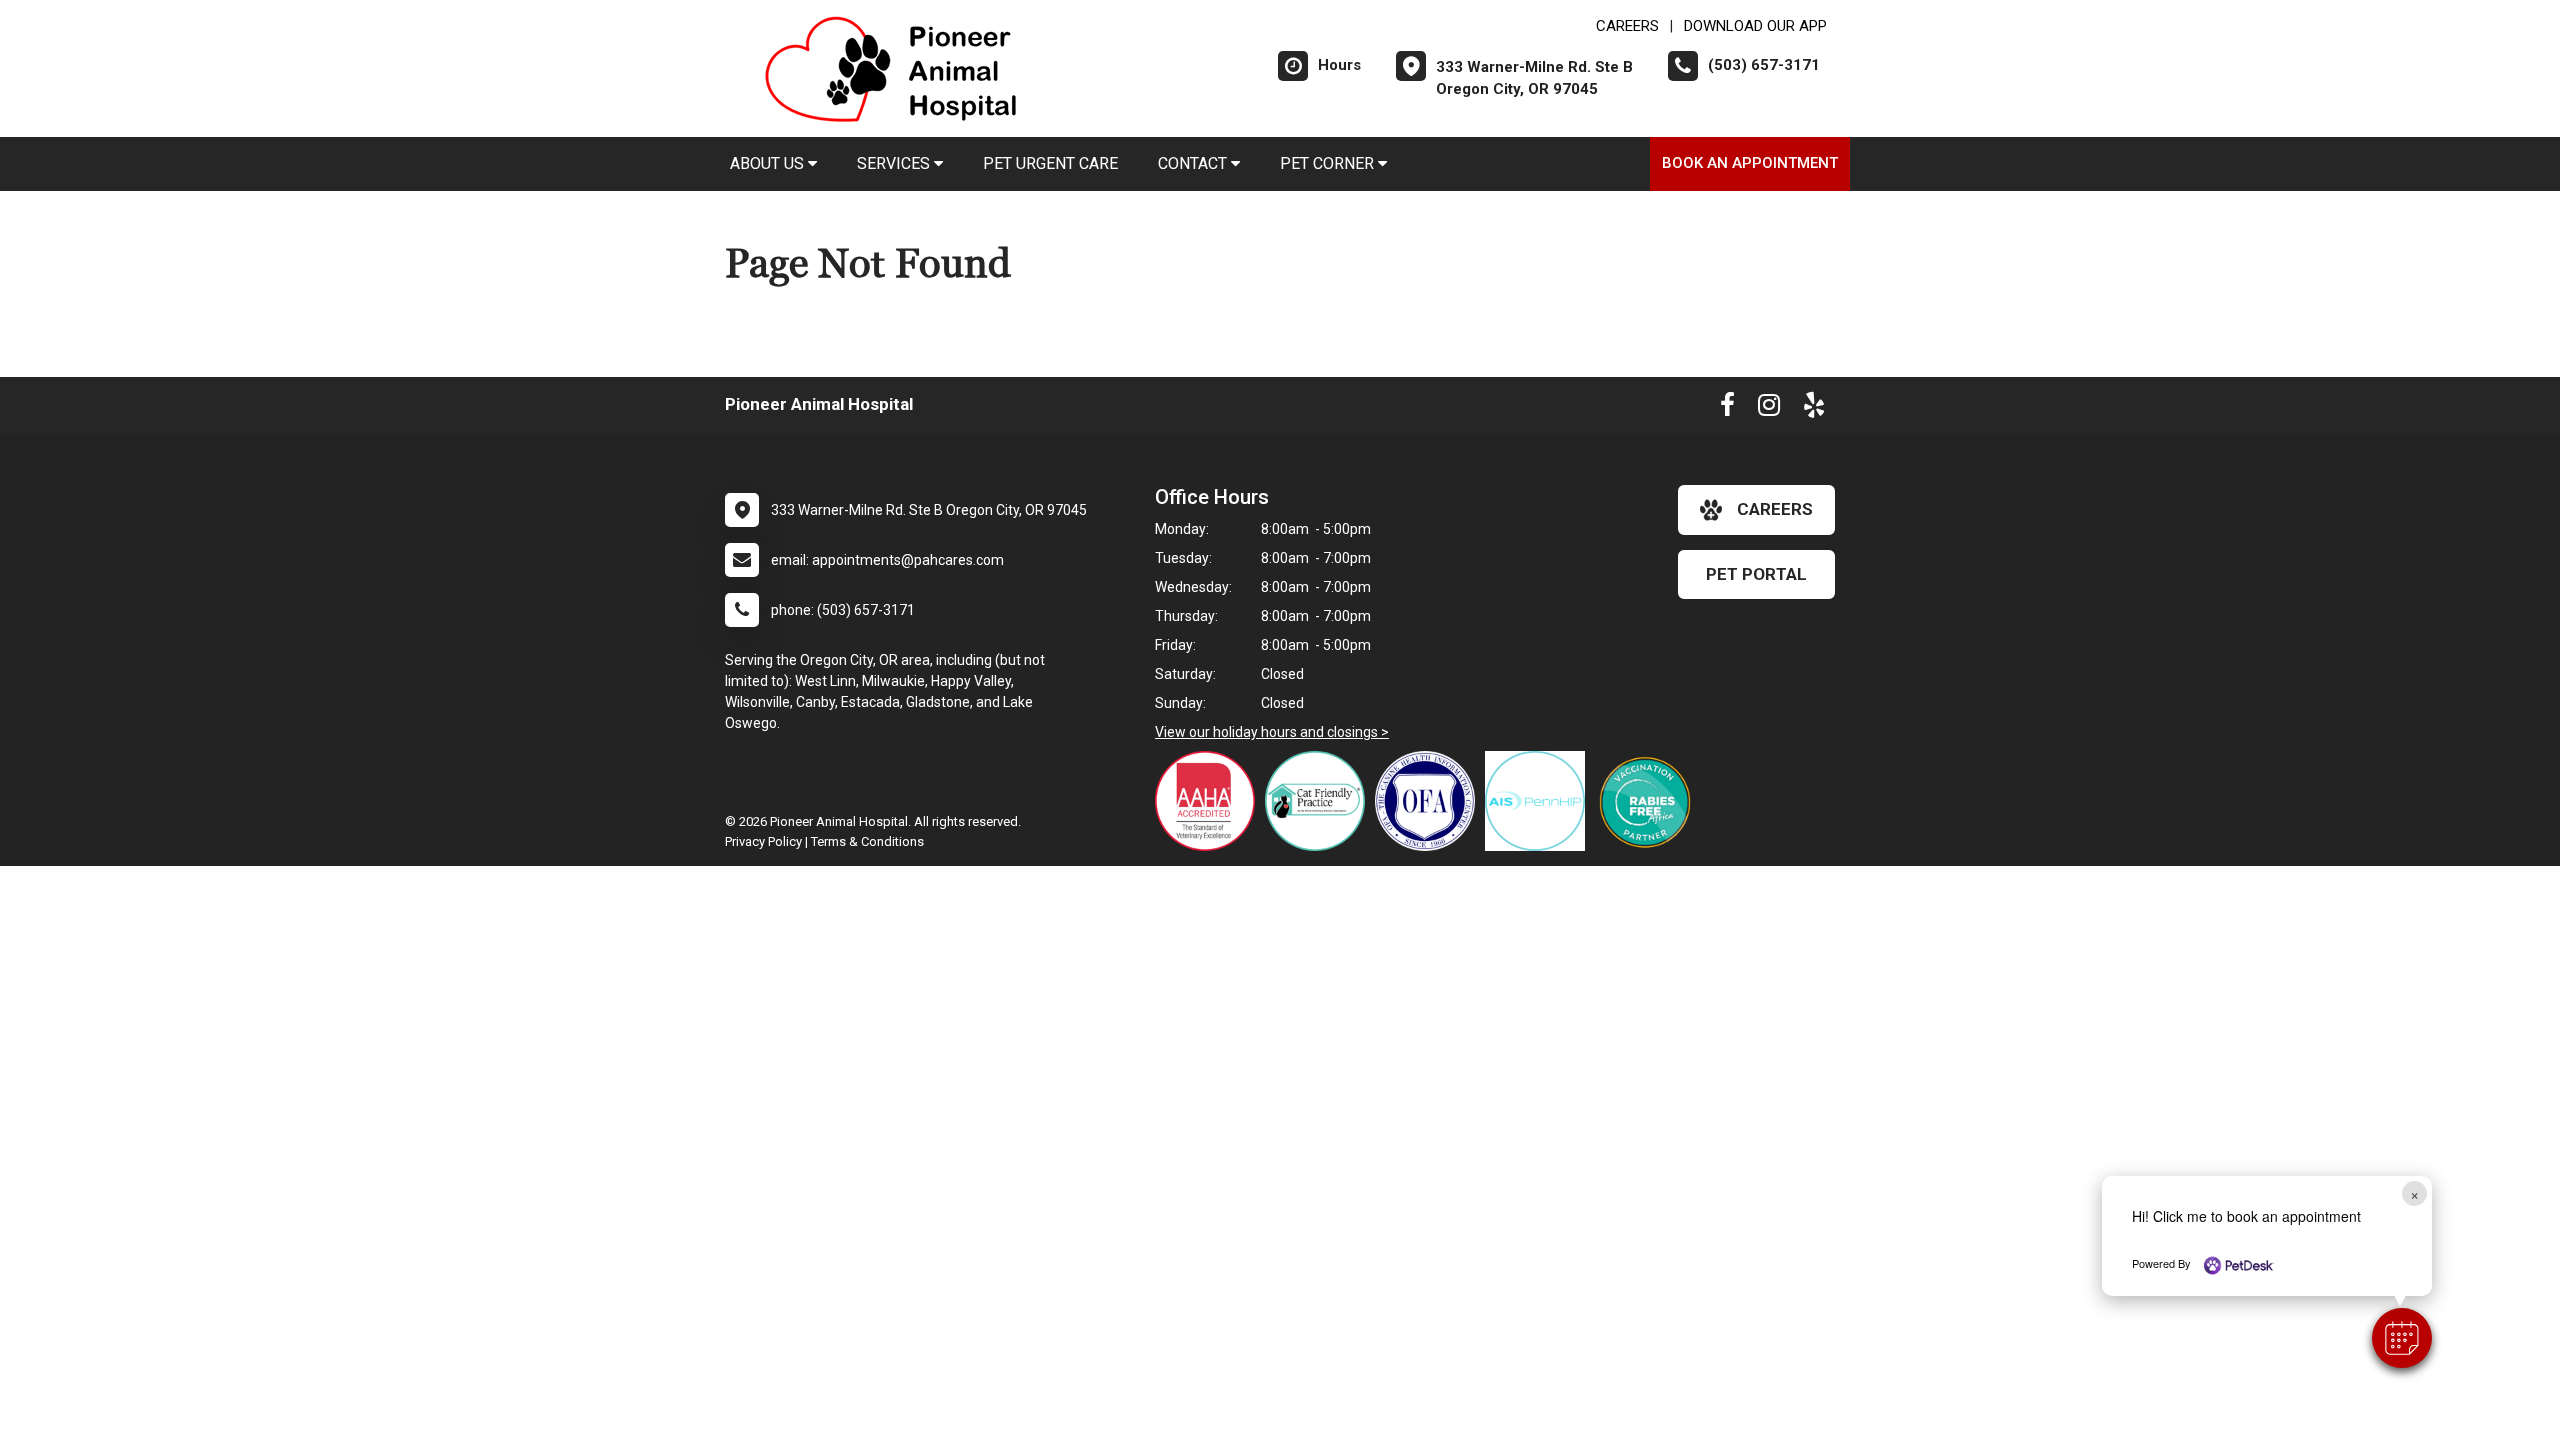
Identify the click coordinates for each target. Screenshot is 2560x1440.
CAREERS (1627, 26)
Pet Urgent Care (1050, 163)
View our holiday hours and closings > (1272, 732)
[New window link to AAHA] (1210, 801)
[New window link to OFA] (1430, 801)
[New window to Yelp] (1814, 409)
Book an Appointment (1750, 163)
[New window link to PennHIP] (1540, 801)
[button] (2402, 1338)
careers (1775, 509)
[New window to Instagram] (1769, 409)
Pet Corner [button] (1329, 163)
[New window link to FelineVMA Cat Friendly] (1320, 801)
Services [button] (895, 163)
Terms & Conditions (867, 841)
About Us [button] (769, 163)
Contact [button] (1194, 163)
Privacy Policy (763, 841)
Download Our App (1755, 26)
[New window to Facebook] (1727, 409)
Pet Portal (1756, 574)
